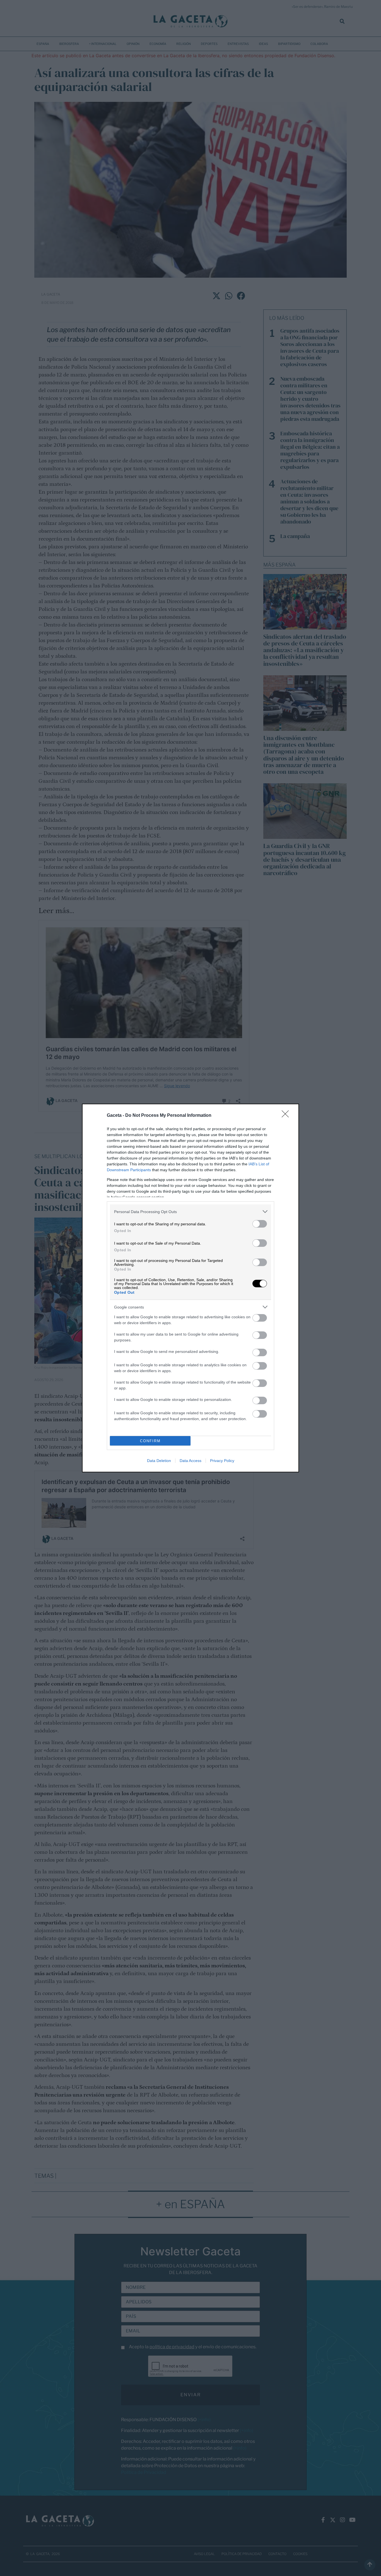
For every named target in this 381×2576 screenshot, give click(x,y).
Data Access (191, 1461)
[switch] (260, 1224)
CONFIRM (150, 1441)
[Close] (287, 1116)
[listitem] (191, 1212)
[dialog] (191, 1288)
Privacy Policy (222, 1461)
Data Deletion (159, 1461)
